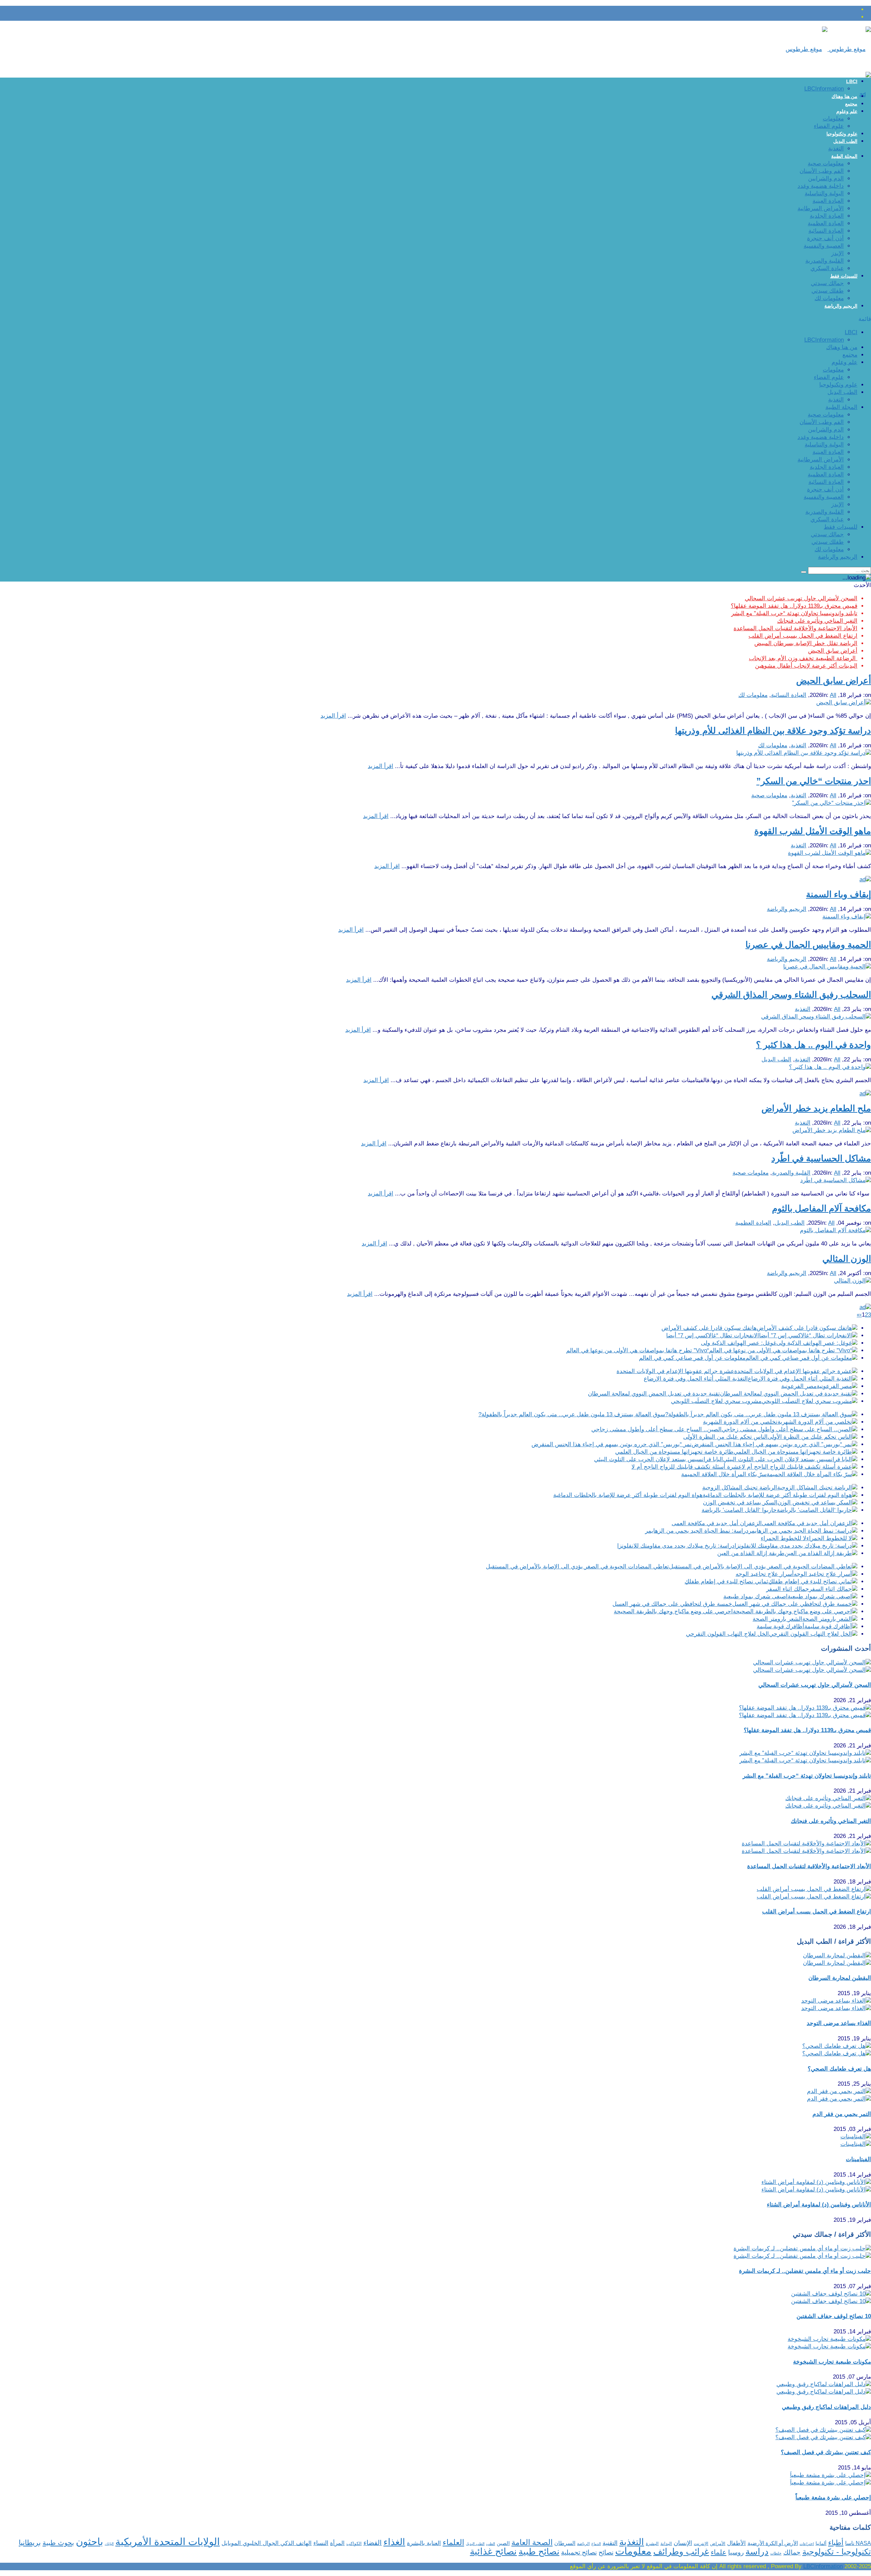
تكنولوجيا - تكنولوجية (837, 2552)
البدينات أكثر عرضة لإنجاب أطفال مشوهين (806, 666)
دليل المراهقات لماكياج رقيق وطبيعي (826, 2407)
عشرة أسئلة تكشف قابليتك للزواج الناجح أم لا (687, 1467)
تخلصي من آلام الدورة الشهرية (740, 1422)
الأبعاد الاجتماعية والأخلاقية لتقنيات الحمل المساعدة (795, 628)
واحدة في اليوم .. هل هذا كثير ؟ (814, 1045)
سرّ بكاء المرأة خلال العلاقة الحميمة (724, 1474)
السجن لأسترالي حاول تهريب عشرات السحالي (801, 598)
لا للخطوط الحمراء (784, 1538)
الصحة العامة (532, 2542)
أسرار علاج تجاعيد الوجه (765, 1574)
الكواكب (354, 2544)
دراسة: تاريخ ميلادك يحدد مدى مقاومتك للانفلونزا (676, 1546)
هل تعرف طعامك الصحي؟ (839, 2069)
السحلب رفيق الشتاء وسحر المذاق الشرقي (791, 995)
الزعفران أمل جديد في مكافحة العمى (717, 1523)
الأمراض (718, 2544)
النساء (321, 2543)
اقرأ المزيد (333, 716)
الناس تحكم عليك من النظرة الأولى (725, 1437)
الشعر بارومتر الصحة (777, 1619)
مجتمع (851, 104)
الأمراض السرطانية (821, 208)
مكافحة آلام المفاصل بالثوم (821, 1208)
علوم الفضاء (829, 126)
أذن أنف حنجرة (825, 238)
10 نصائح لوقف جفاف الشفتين (834, 2316)
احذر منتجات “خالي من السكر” (814, 781)
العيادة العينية (828, 201)
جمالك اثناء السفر (788, 1589)
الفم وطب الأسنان (822, 171)
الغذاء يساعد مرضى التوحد (839, 2023)
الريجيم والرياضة (841, 306)
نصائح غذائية (493, 2551)
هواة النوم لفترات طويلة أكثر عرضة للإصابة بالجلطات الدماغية (628, 1495)
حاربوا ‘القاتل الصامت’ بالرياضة (739, 1510)
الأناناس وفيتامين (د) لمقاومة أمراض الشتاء (819, 2205)
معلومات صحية (826, 164)
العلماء (453, 2542)
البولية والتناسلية (824, 193)
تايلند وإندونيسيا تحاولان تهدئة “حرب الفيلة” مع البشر (794, 613)
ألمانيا (821, 2544)
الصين (503, 2543)
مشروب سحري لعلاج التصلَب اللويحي (716, 1401)
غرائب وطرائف (681, 2551)
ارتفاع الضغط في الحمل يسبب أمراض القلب (803, 636)
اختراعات (807, 2544)
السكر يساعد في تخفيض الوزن (740, 1503)
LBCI (852, 81)
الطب (491, 2544)
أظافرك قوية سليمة (780, 1626)
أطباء (836, 2542)
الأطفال (736, 2543)
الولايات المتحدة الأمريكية (168, 2542)
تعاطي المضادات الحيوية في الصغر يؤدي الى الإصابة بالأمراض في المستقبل (577, 1567)
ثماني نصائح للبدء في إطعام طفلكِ (726, 1582)
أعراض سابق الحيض (833, 651)
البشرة (652, 2544)
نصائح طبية (539, 2551)
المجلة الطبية (844, 156)
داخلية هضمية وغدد (821, 186)
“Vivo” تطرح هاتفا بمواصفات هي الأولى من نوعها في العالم (638, 1350)
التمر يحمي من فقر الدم (842, 2114)
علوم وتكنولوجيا (842, 134)
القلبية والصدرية (825, 261)
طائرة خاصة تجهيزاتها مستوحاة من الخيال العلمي (674, 1452)
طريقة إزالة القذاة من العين (751, 1553)
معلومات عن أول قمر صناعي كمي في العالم (692, 1358)
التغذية (836, 149)
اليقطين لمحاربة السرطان (840, 1978)
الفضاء (373, 2543)
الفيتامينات (858, 2159)
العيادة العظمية (826, 223)
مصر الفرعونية (799, 1386)
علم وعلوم (847, 111)
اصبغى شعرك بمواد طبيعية (755, 1596)
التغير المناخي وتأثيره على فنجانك (817, 621)
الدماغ (596, 2544)
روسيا (736, 2552)
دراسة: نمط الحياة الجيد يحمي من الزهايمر (697, 1531)
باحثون (89, 2541)
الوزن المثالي (847, 1259)
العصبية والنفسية (824, 246)
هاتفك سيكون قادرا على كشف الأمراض (709, 1328)
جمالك (792, 2552)
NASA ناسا (858, 2543)
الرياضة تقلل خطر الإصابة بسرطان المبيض (806, 643)
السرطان (565, 2543)
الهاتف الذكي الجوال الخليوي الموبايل (267, 2543)
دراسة (757, 2551)
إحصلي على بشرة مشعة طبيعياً (833, 2498)
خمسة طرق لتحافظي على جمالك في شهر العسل (672, 1604)
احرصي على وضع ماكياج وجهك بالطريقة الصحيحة (673, 1611)
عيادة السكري (827, 268)
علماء (719, 2552)
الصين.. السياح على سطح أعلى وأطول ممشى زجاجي (656, 1429)
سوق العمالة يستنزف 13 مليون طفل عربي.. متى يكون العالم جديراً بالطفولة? (572, 1414)
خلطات (776, 2553)
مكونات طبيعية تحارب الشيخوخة (832, 2362)
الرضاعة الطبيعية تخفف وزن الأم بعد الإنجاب (803, 658)
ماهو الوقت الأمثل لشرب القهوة (813, 831)
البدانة (666, 2544)
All (833, 695)
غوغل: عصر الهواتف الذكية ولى (739, 1343)
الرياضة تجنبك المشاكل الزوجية (740, 1488)
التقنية (610, 2543)
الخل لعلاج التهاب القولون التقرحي (727, 1634)
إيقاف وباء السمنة (839, 894)
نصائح (606, 2552)
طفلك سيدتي (828, 291)
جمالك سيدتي (827, 283)
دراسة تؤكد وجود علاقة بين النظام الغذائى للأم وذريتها (773, 731)
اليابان (109, 2544)
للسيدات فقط (844, 276)
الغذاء (394, 2542)
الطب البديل (845, 141)
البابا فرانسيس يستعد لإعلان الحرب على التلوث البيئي (659, 1459)
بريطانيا (30, 2542)
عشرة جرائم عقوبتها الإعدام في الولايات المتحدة (675, 1371)
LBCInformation (824, 89)
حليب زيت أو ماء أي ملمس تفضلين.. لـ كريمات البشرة (805, 2271)
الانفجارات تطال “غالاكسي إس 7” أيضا (713, 1335)
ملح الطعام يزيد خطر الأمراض (816, 1108)
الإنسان (683, 2543)
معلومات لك (829, 298)
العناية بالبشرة (424, 2543)
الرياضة (583, 2544)
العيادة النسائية (826, 231)
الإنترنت (701, 2544)
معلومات (833, 119)
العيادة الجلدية (827, 216)
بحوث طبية (58, 2543)
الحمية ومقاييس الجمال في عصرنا (808, 945)
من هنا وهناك (844, 96)
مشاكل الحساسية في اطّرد (821, 1158)
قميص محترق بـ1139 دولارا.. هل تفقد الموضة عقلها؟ (794, 606)
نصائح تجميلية (579, 2552)
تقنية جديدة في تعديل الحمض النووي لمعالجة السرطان (654, 1394)
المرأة (337, 2543)
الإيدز (837, 253)
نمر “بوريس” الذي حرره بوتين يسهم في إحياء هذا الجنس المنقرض (612, 1444)
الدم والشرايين (826, 178)
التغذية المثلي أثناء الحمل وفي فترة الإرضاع (696, 1379)
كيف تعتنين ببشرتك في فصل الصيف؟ (826, 2452)
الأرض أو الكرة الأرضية (773, 2543)
